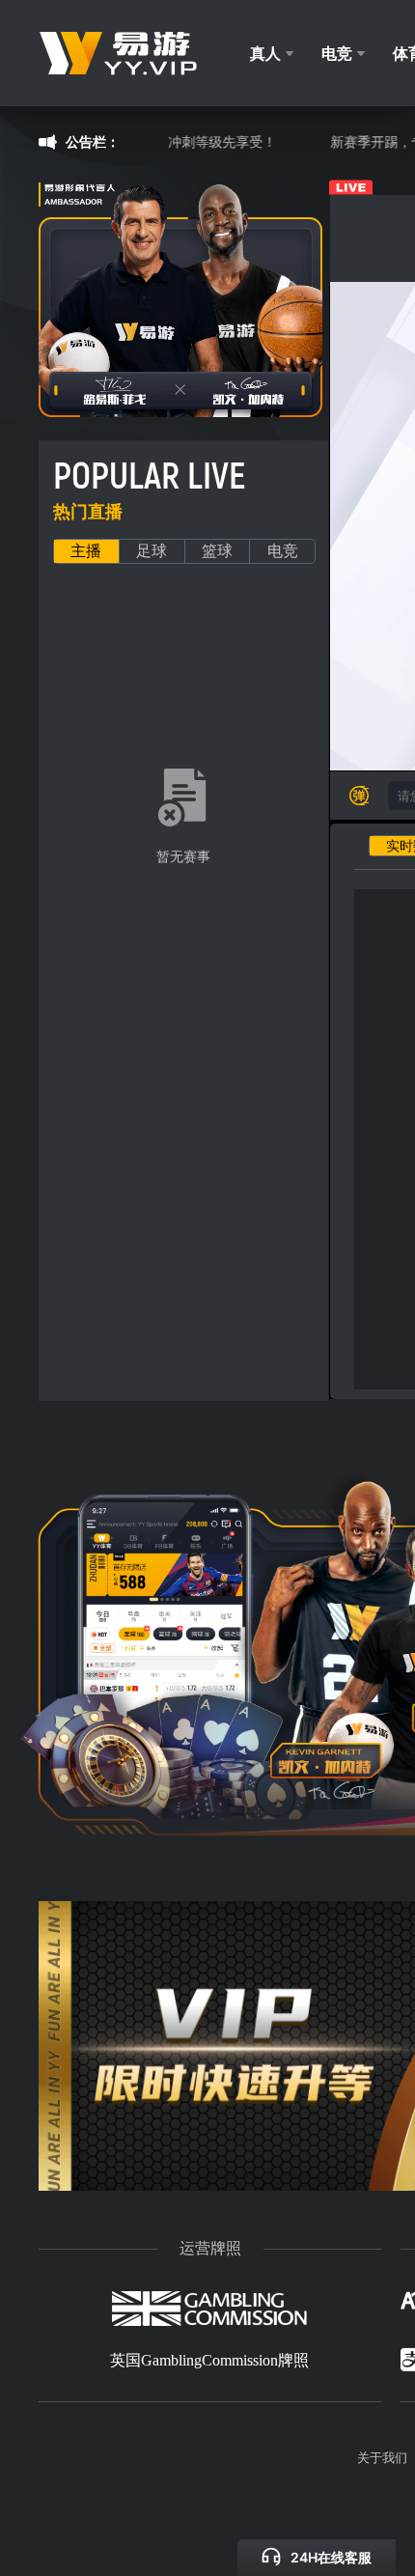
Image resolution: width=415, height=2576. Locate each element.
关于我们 (382, 2457)
